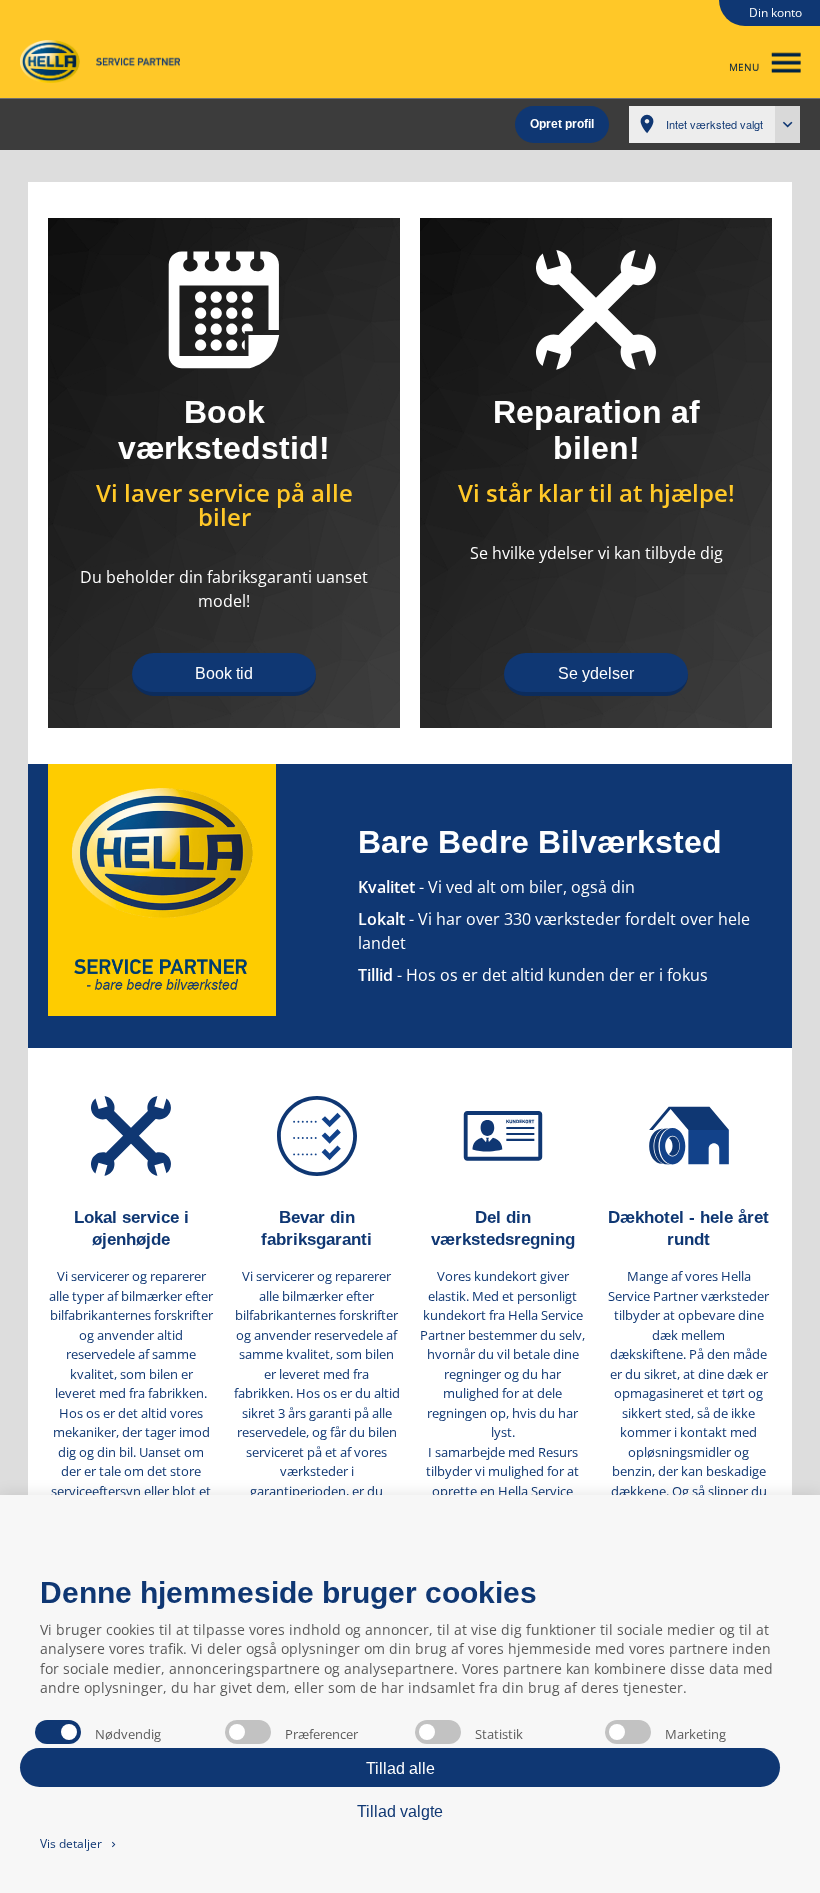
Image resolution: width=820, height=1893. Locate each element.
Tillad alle (400, 1768)
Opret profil (562, 124)
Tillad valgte (400, 1811)
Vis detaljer (79, 1843)
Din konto (775, 12)
